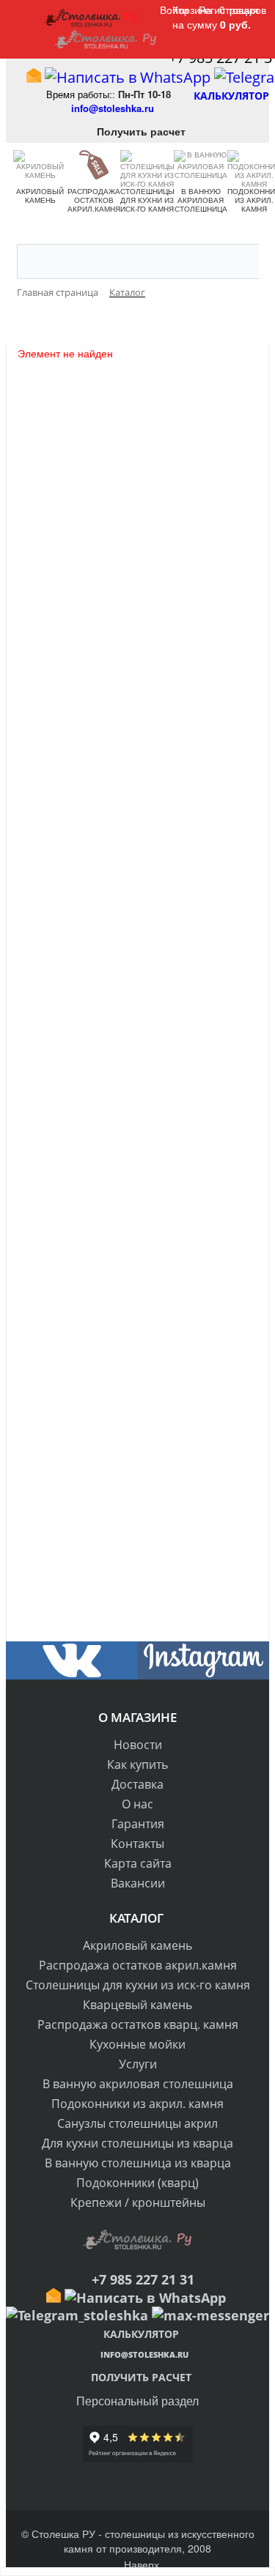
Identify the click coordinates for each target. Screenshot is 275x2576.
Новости (138, 1745)
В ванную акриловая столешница (201, 200)
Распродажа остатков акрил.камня (94, 200)
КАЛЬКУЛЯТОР (240, 96)
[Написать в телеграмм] (77, 2315)
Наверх (142, 2564)
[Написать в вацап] (128, 77)
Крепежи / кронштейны (138, 2202)
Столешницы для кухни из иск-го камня (147, 200)
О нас (137, 1804)
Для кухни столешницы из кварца (137, 2143)
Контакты (137, 1844)
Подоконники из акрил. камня (137, 2104)
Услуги (138, 2064)
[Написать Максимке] (210, 2315)
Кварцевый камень (137, 2005)
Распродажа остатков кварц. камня (138, 2024)
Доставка (137, 1784)
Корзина (192, 10)
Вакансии (138, 1883)
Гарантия (138, 1824)
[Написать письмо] (34, 77)
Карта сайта (138, 1863)
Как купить (137, 1764)
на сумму (212, 24)
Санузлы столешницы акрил (137, 2123)
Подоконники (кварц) (137, 2183)
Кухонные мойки (137, 2044)
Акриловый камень (40, 196)
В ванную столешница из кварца (138, 2163)
